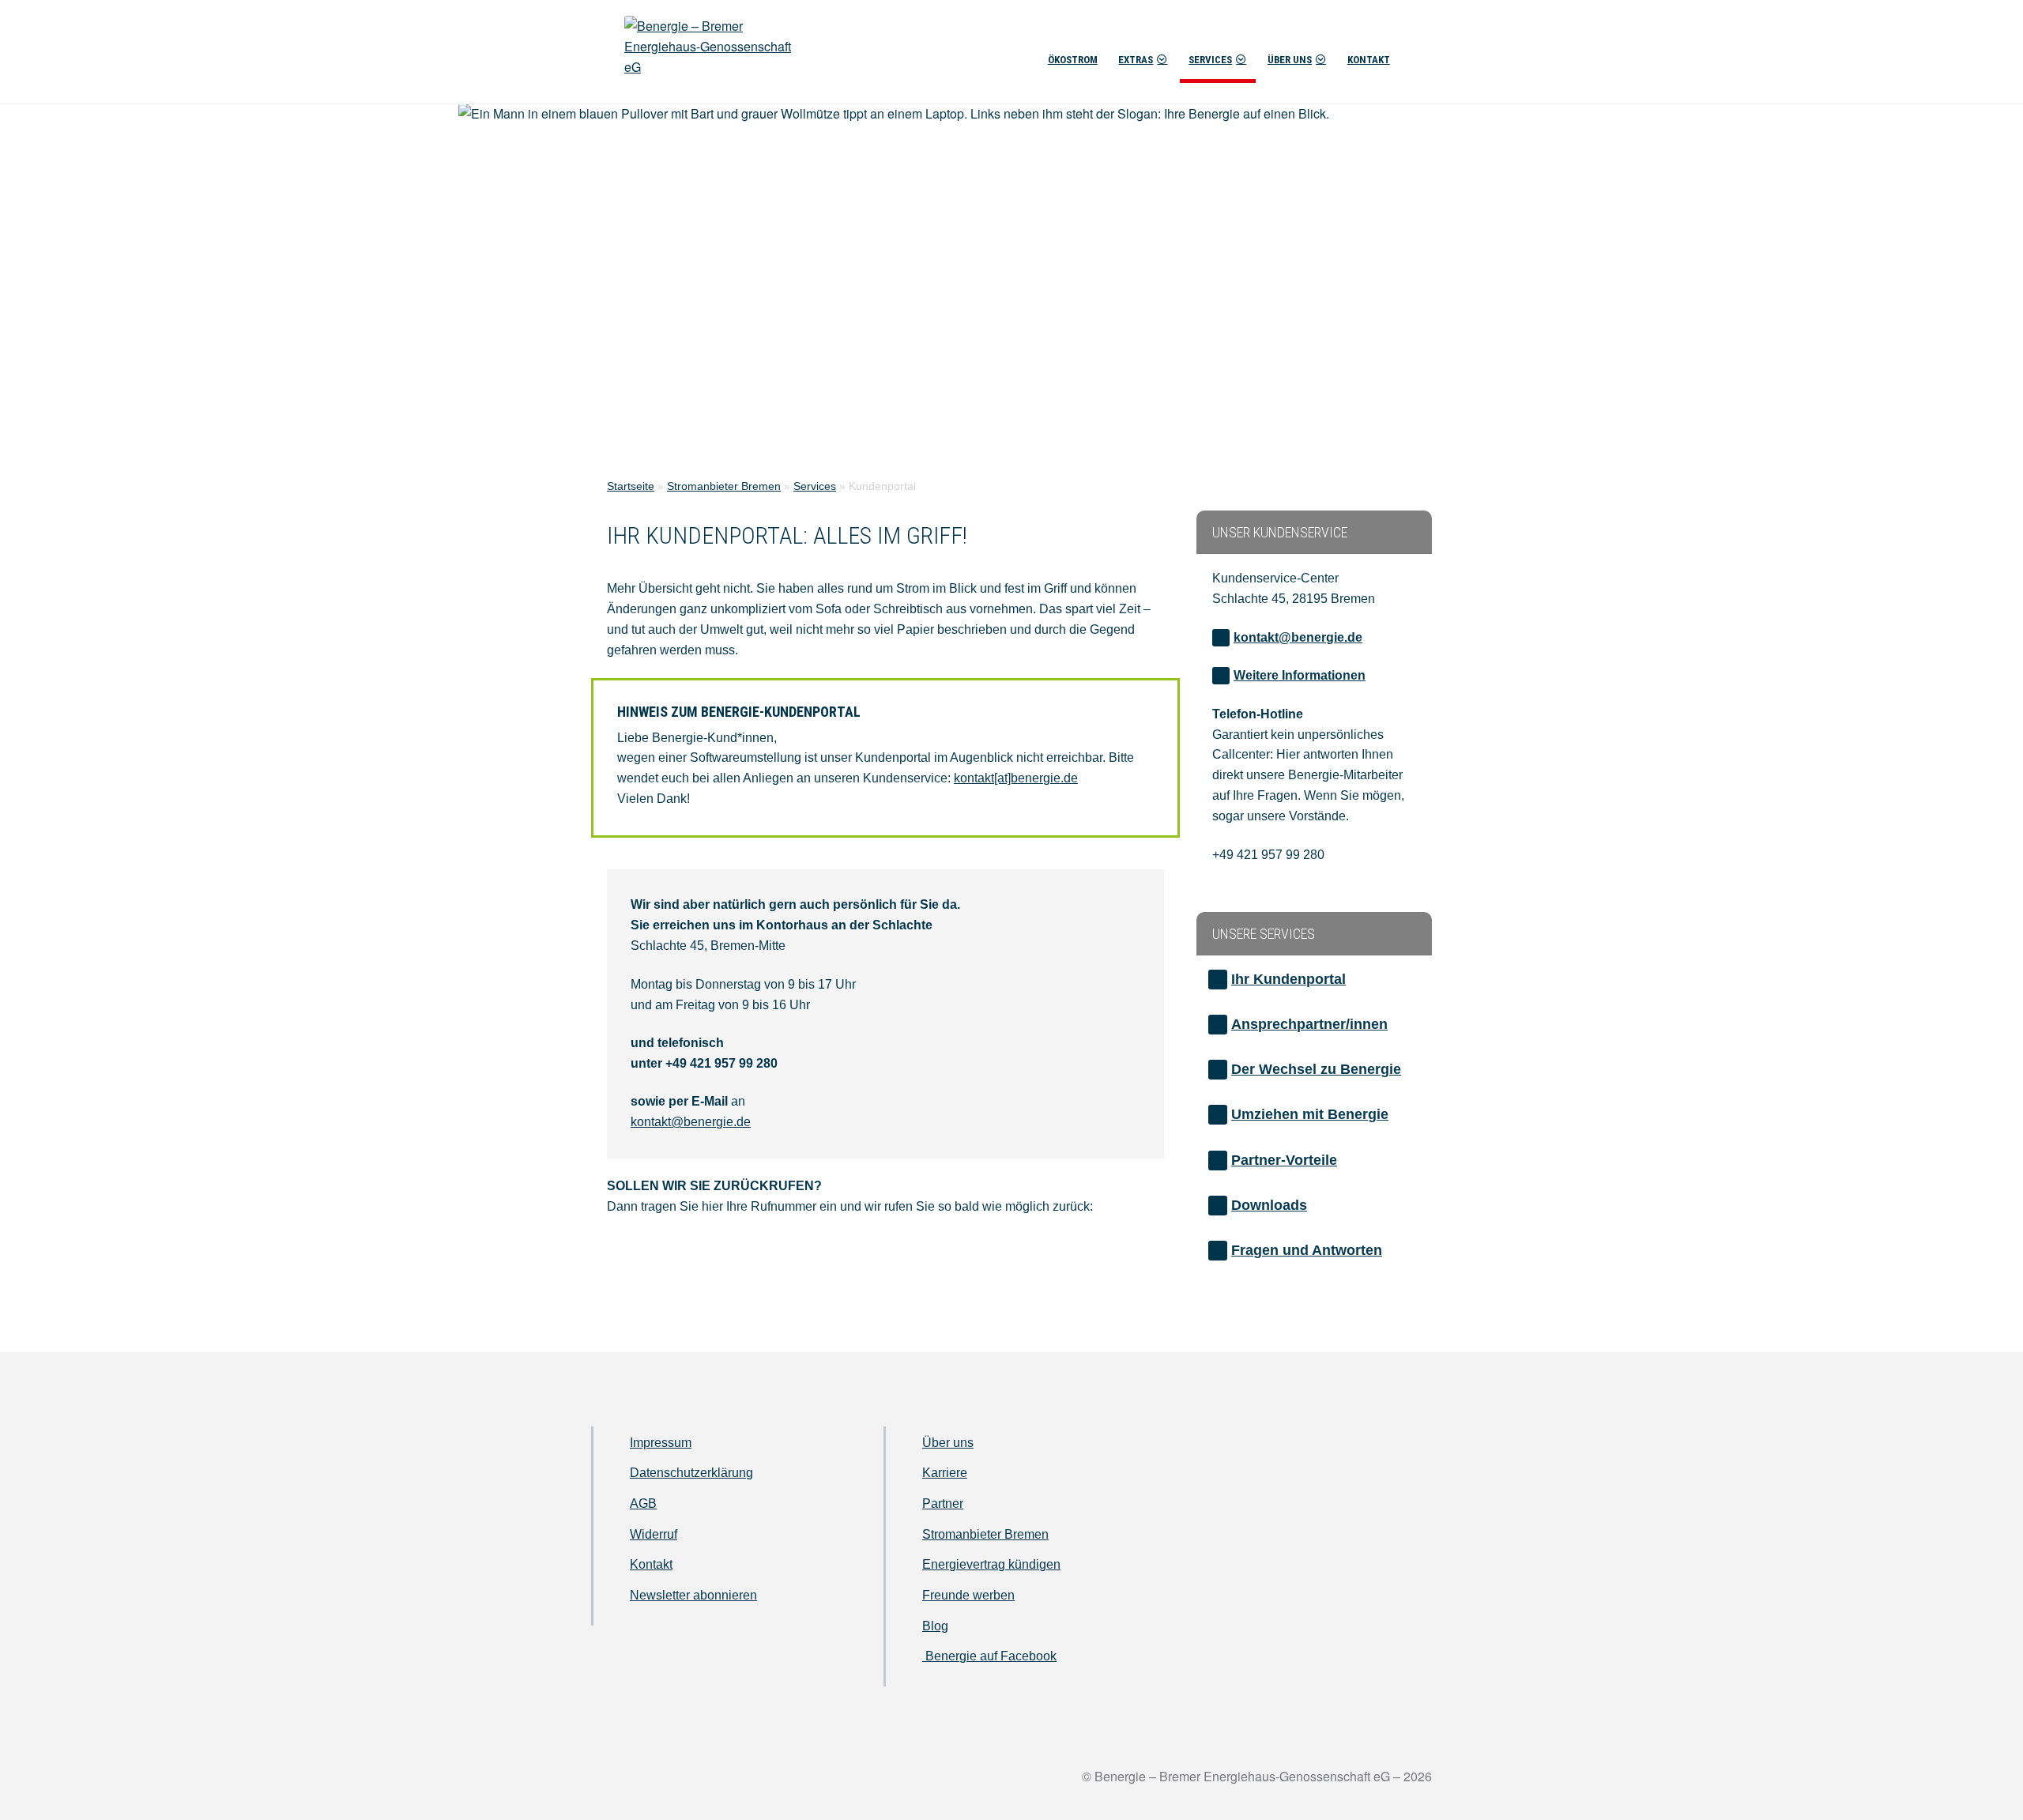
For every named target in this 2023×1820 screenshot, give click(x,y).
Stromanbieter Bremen (724, 486)
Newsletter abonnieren (693, 1595)
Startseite (631, 486)
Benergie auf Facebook (989, 1656)
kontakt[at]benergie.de (1016, 778)
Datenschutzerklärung (691, 1473)
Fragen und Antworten (1307, 1250)
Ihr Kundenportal (1288, 979)
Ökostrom (1073, 60)
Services (1210, 60)
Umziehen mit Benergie (1310, 1114)
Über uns (1290, 60)
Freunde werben (968, 1595)
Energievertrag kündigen (991, 1564)
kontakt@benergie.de (691, 1122)
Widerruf (654, 1534)
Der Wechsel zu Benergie (1316, 1069)
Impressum (661, 1443)
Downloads (1269, 1205)
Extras (1136, 60)
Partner (943, 1503)
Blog (935, 1626)
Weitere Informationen (1300, 675)
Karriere (945, 1473)
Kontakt (1369, 60)
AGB (643, 1503)
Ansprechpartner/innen (1309, 1024)
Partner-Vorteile (1284, 1160)
